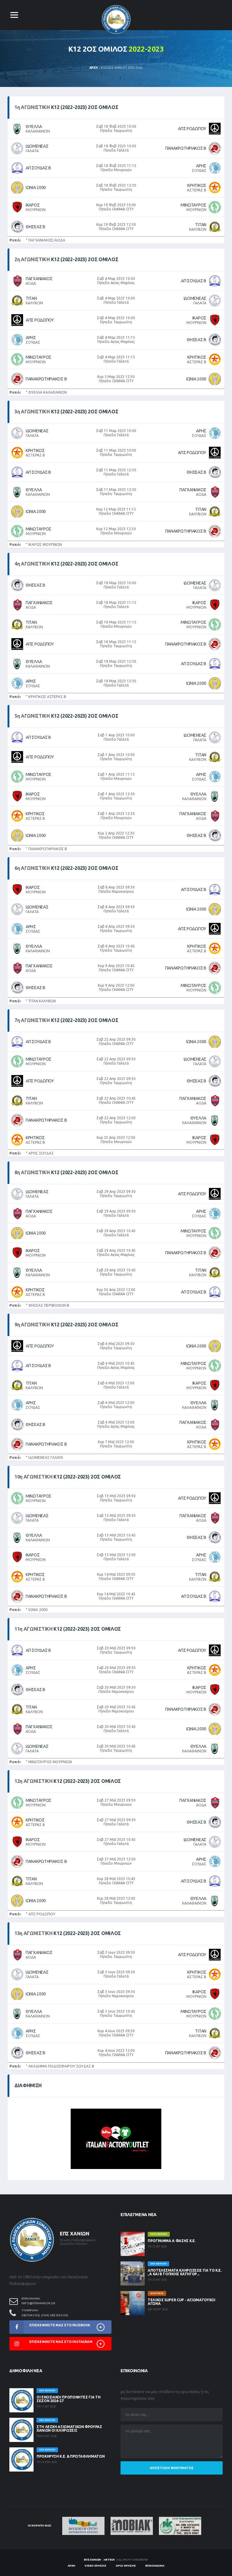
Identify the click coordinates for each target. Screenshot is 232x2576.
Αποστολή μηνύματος (172, 2468)
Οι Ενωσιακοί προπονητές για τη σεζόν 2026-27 (68, 2399)
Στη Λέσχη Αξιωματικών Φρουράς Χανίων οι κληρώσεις (69, 2429)
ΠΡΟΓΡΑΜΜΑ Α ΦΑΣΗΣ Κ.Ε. (172, 2241)
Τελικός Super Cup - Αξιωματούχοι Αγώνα (181, 2302)
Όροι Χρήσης (126, 2566)
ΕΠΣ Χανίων (92, 2560)
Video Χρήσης (95, 2566)
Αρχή (93, 68)
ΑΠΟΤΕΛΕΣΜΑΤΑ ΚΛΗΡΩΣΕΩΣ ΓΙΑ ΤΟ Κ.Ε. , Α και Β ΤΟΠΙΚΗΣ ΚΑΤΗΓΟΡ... (185, 2272)
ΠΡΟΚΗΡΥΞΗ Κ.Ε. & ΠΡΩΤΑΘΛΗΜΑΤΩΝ (71, 2456)
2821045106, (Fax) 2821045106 (45, 2315)
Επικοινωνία (155, 2566)
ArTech (109, 2560)
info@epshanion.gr (38, 2303)
